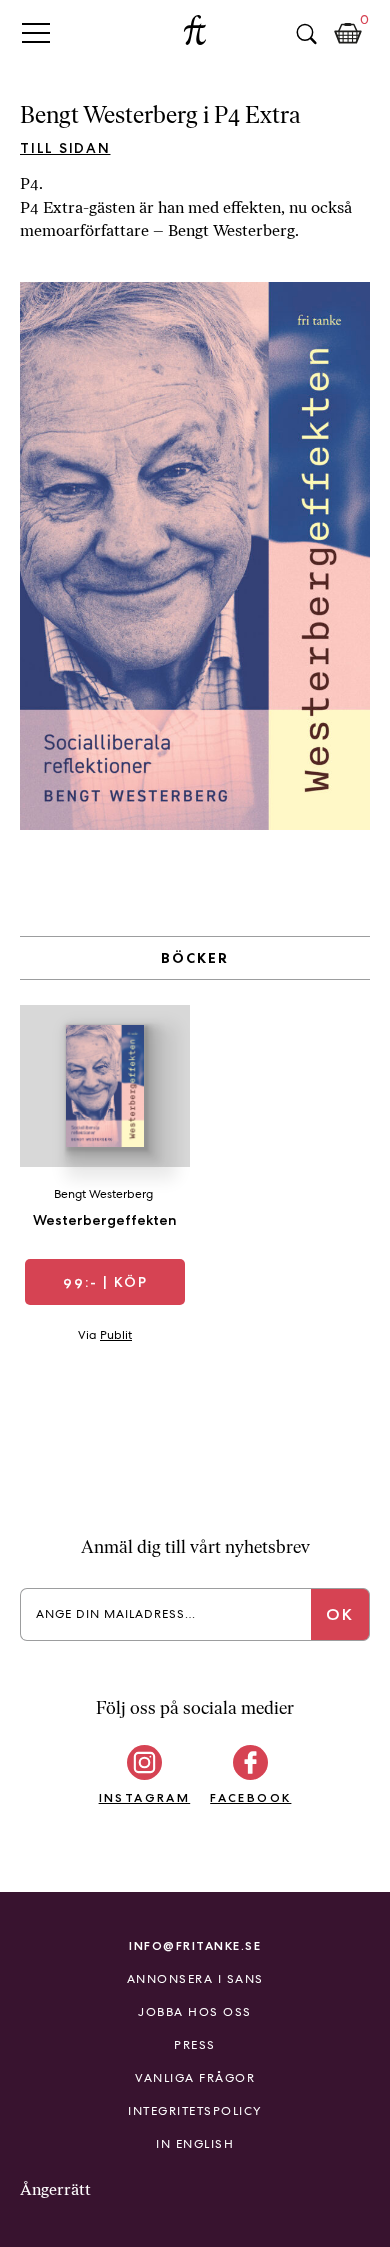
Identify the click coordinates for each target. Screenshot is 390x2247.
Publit (116, 1335)
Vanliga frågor (195, 2078)
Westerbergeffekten (105, 1220)
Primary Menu (36, 32)
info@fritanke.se (195, 1945)
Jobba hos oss (195, 2012)
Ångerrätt (55, 2189)
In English (195, 2144)
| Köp (105, 1282)
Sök (306, 34)
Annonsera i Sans (195, 1979)
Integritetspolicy (195, 2111)
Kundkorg (348, 34)
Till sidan (65, 148)
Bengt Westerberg (103, 1194)
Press (195, 2045)
